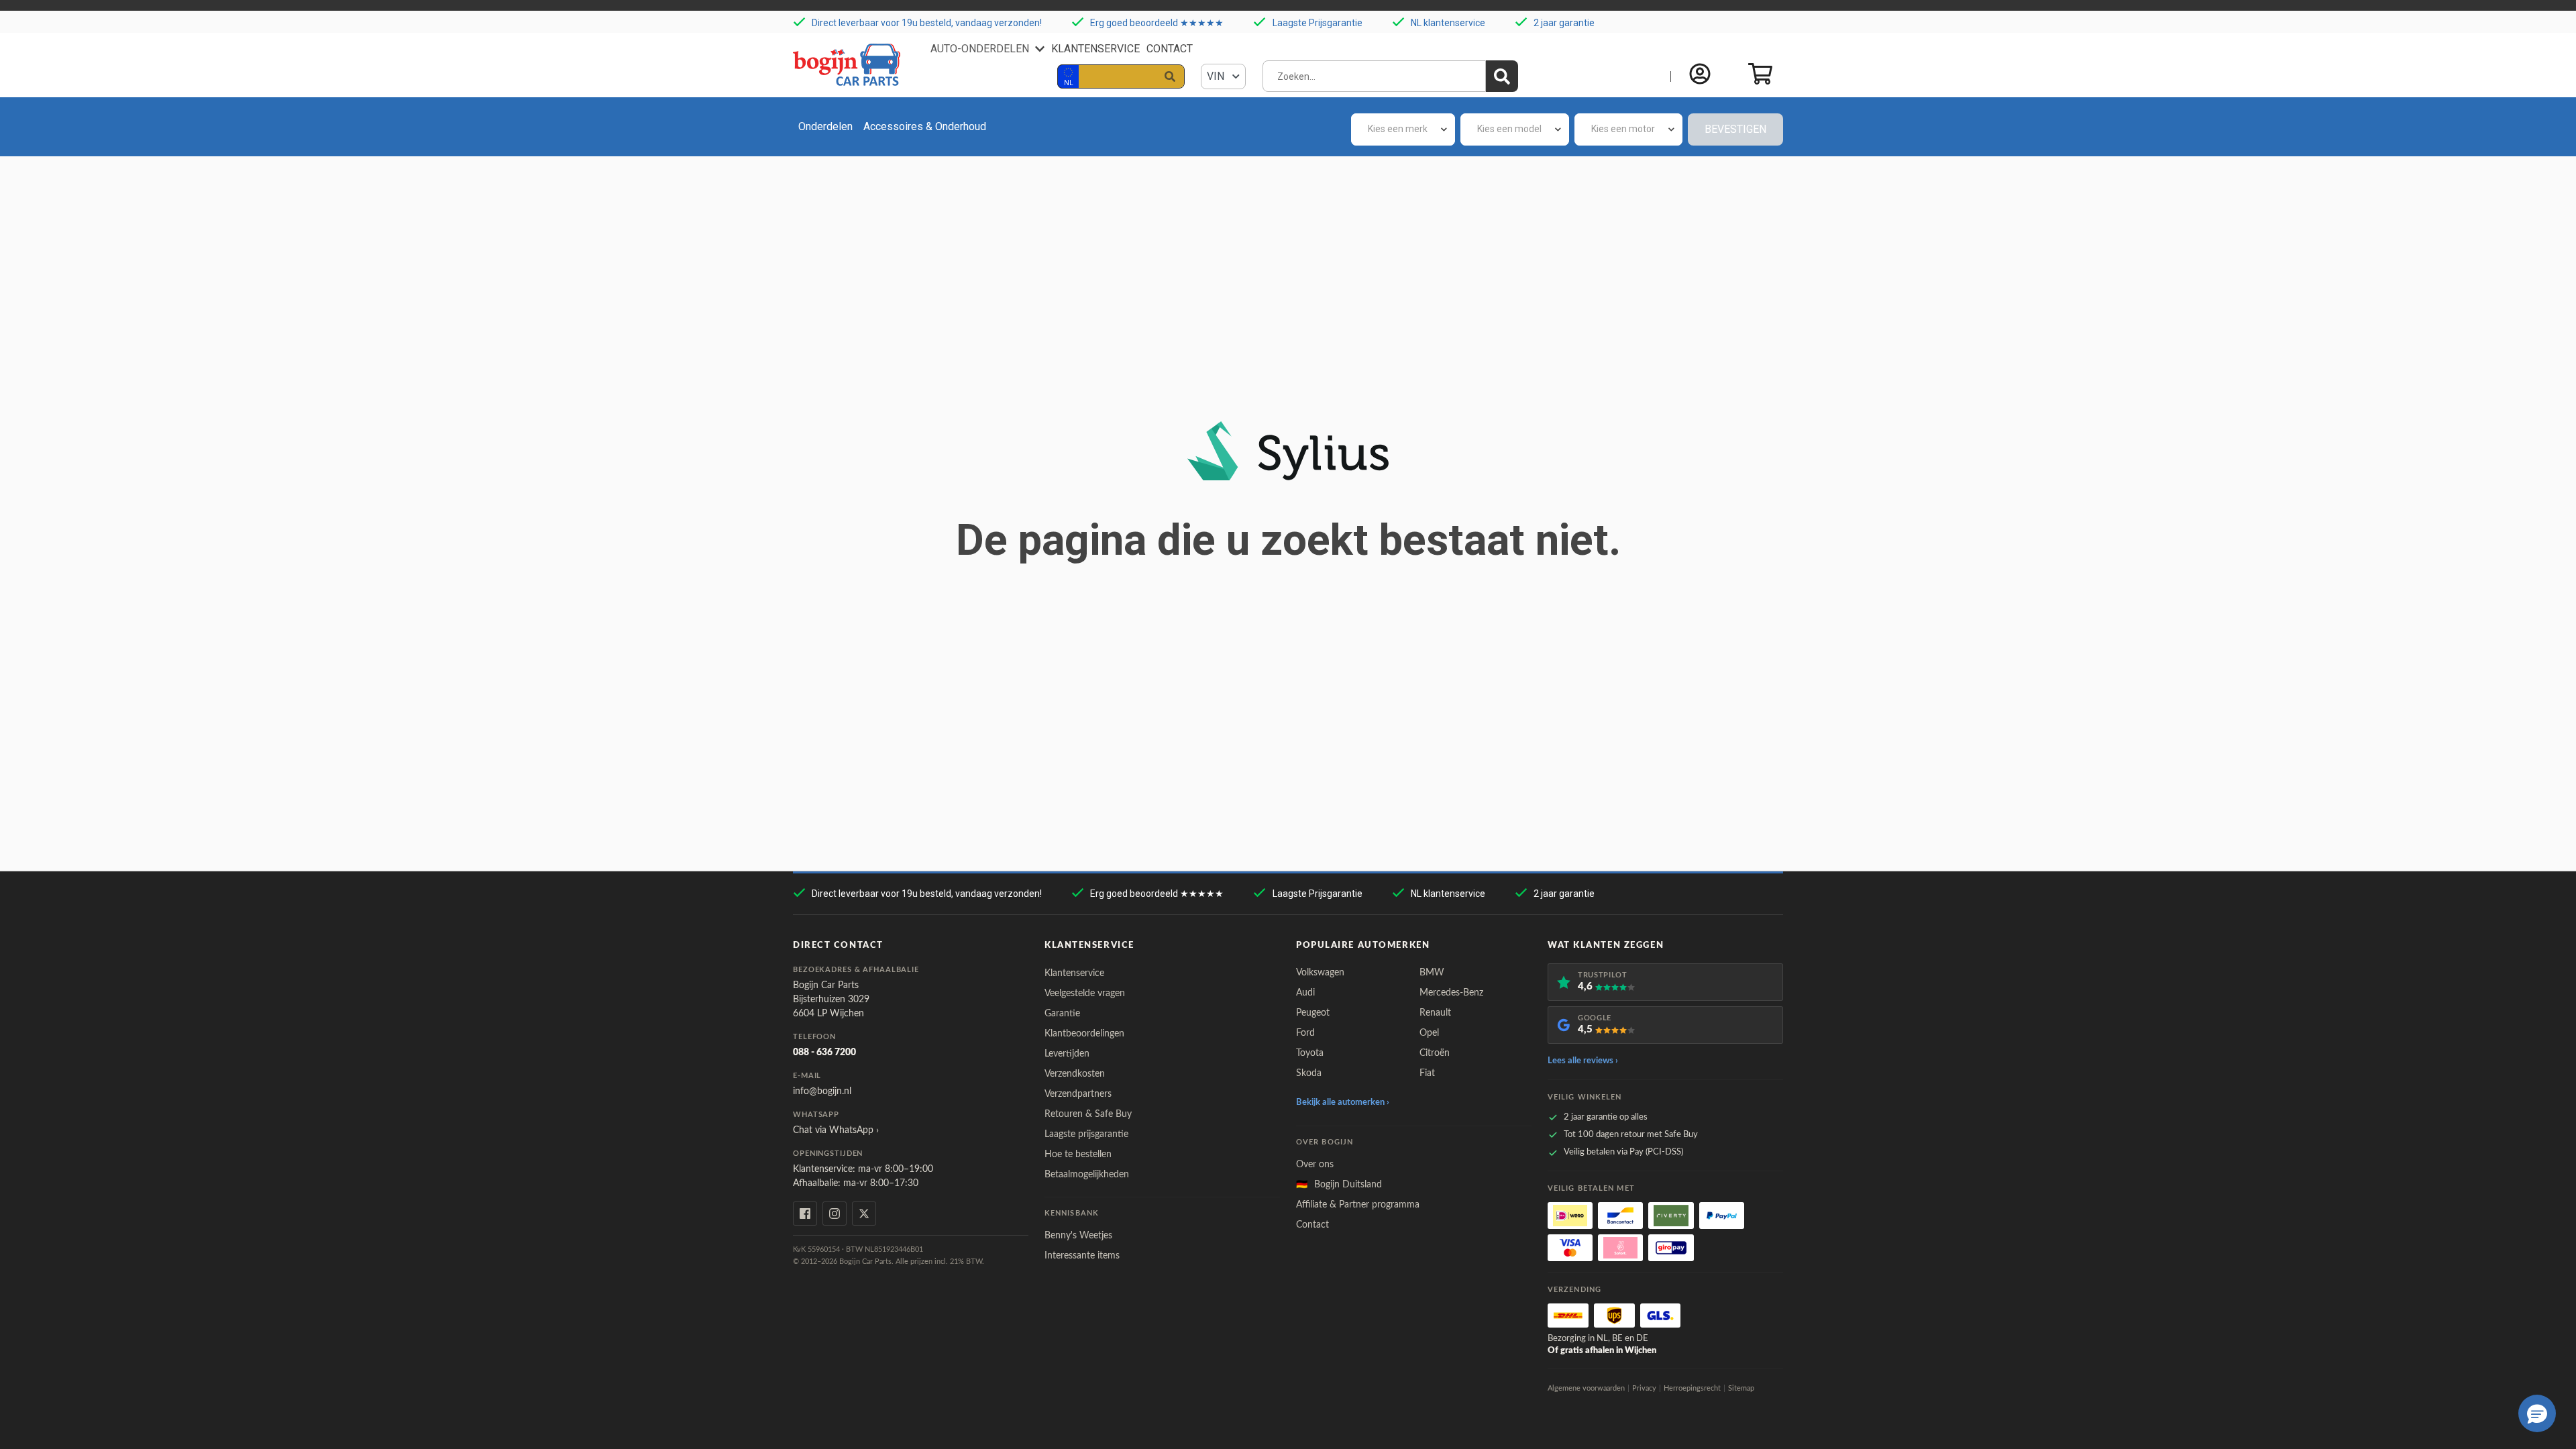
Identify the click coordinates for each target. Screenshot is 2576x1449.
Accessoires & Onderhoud (925, 126)
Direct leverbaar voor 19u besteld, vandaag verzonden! (927, 23)
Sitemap (1741, 1388)
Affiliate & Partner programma (1358, 1205)
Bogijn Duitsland (1339, 1185)
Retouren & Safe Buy (1088, 1114)
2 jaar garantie (1564, 23)
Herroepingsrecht (1692, 1388)
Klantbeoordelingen (1084, 1034)
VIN (1217, 76)
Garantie (1062, 1014)
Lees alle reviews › (1583, 1061)
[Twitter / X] (864, 1214)
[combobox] (1403, 129)
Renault (1435, 1013)
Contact (1170, 49)
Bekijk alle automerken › (1343, 1103)
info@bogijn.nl (822, 1091)
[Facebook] (805, 1214)
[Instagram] (835, 1214)
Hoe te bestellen (1078, 1155)
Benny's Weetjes (1078, 1236)
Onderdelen (825, 126)
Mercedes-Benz (1451, 993)
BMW (1432, 973)
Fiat (1427, 1073)
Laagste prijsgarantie (1086, 1134)
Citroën (1435, 1053)
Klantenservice (1095, 49)
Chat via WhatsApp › (836, 1130)
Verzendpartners (1078, 1094)
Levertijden (1067, 1054)
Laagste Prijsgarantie (1318, 23)
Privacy (1644, 1388)
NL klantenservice (1448, 23)
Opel (1429, 1033)
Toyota (1310, 1053)
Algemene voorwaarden (1586, 1388)
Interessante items (1082, 1256)
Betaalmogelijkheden (1087, 1175)
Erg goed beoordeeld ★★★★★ (1157, 23)
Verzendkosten (1075, 1074)
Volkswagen (1320, 973)
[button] (2537, 1413)
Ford (1305, 1033)
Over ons (1315, 1165)
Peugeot (1313, 1013)
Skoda (1309, 1073)
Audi (1305, 993)
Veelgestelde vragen (1085, 994)
